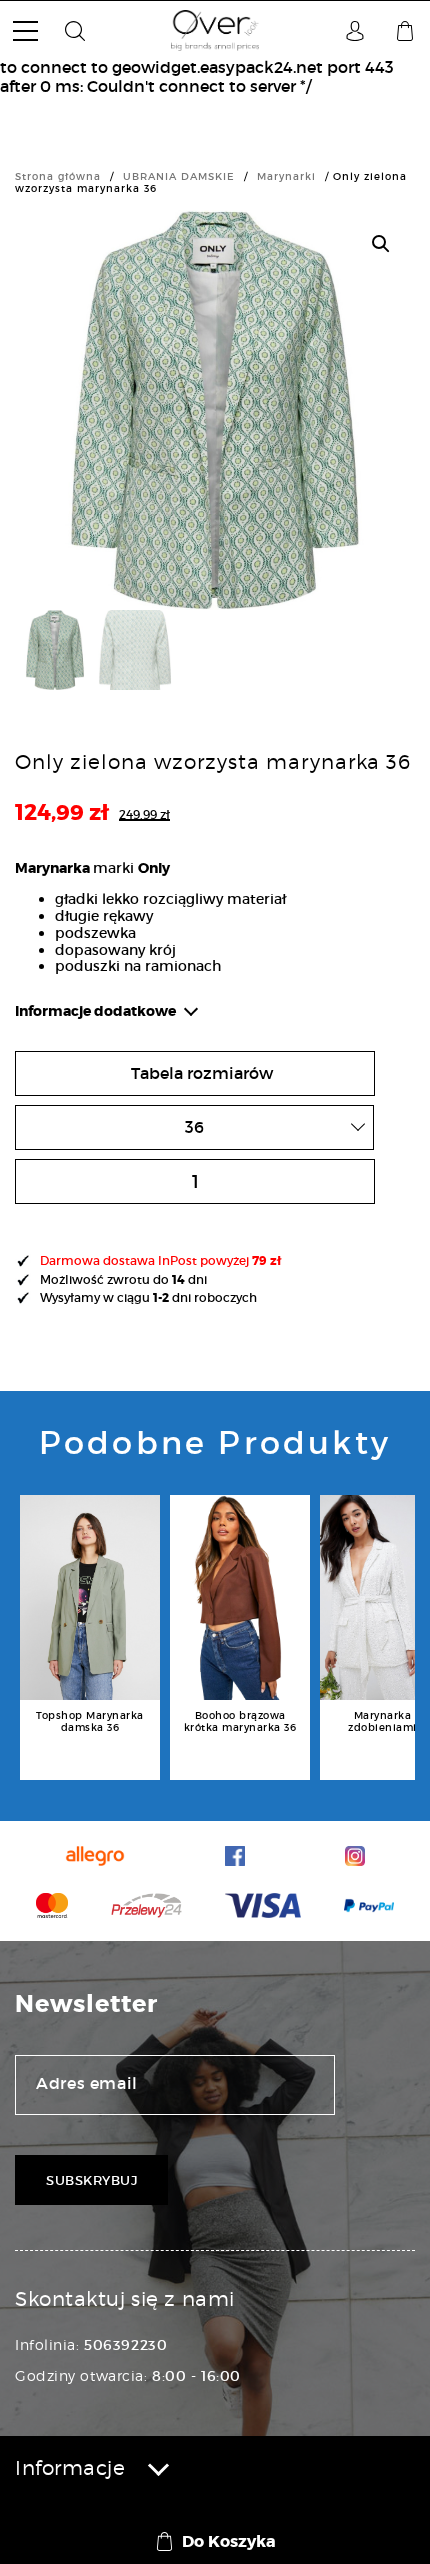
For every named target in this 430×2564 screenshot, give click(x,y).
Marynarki (286, 176)
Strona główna (58, 176)
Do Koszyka (229, 2541)
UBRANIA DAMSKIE (179, 176)
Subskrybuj (91, 2180)
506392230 (125, 2345)
